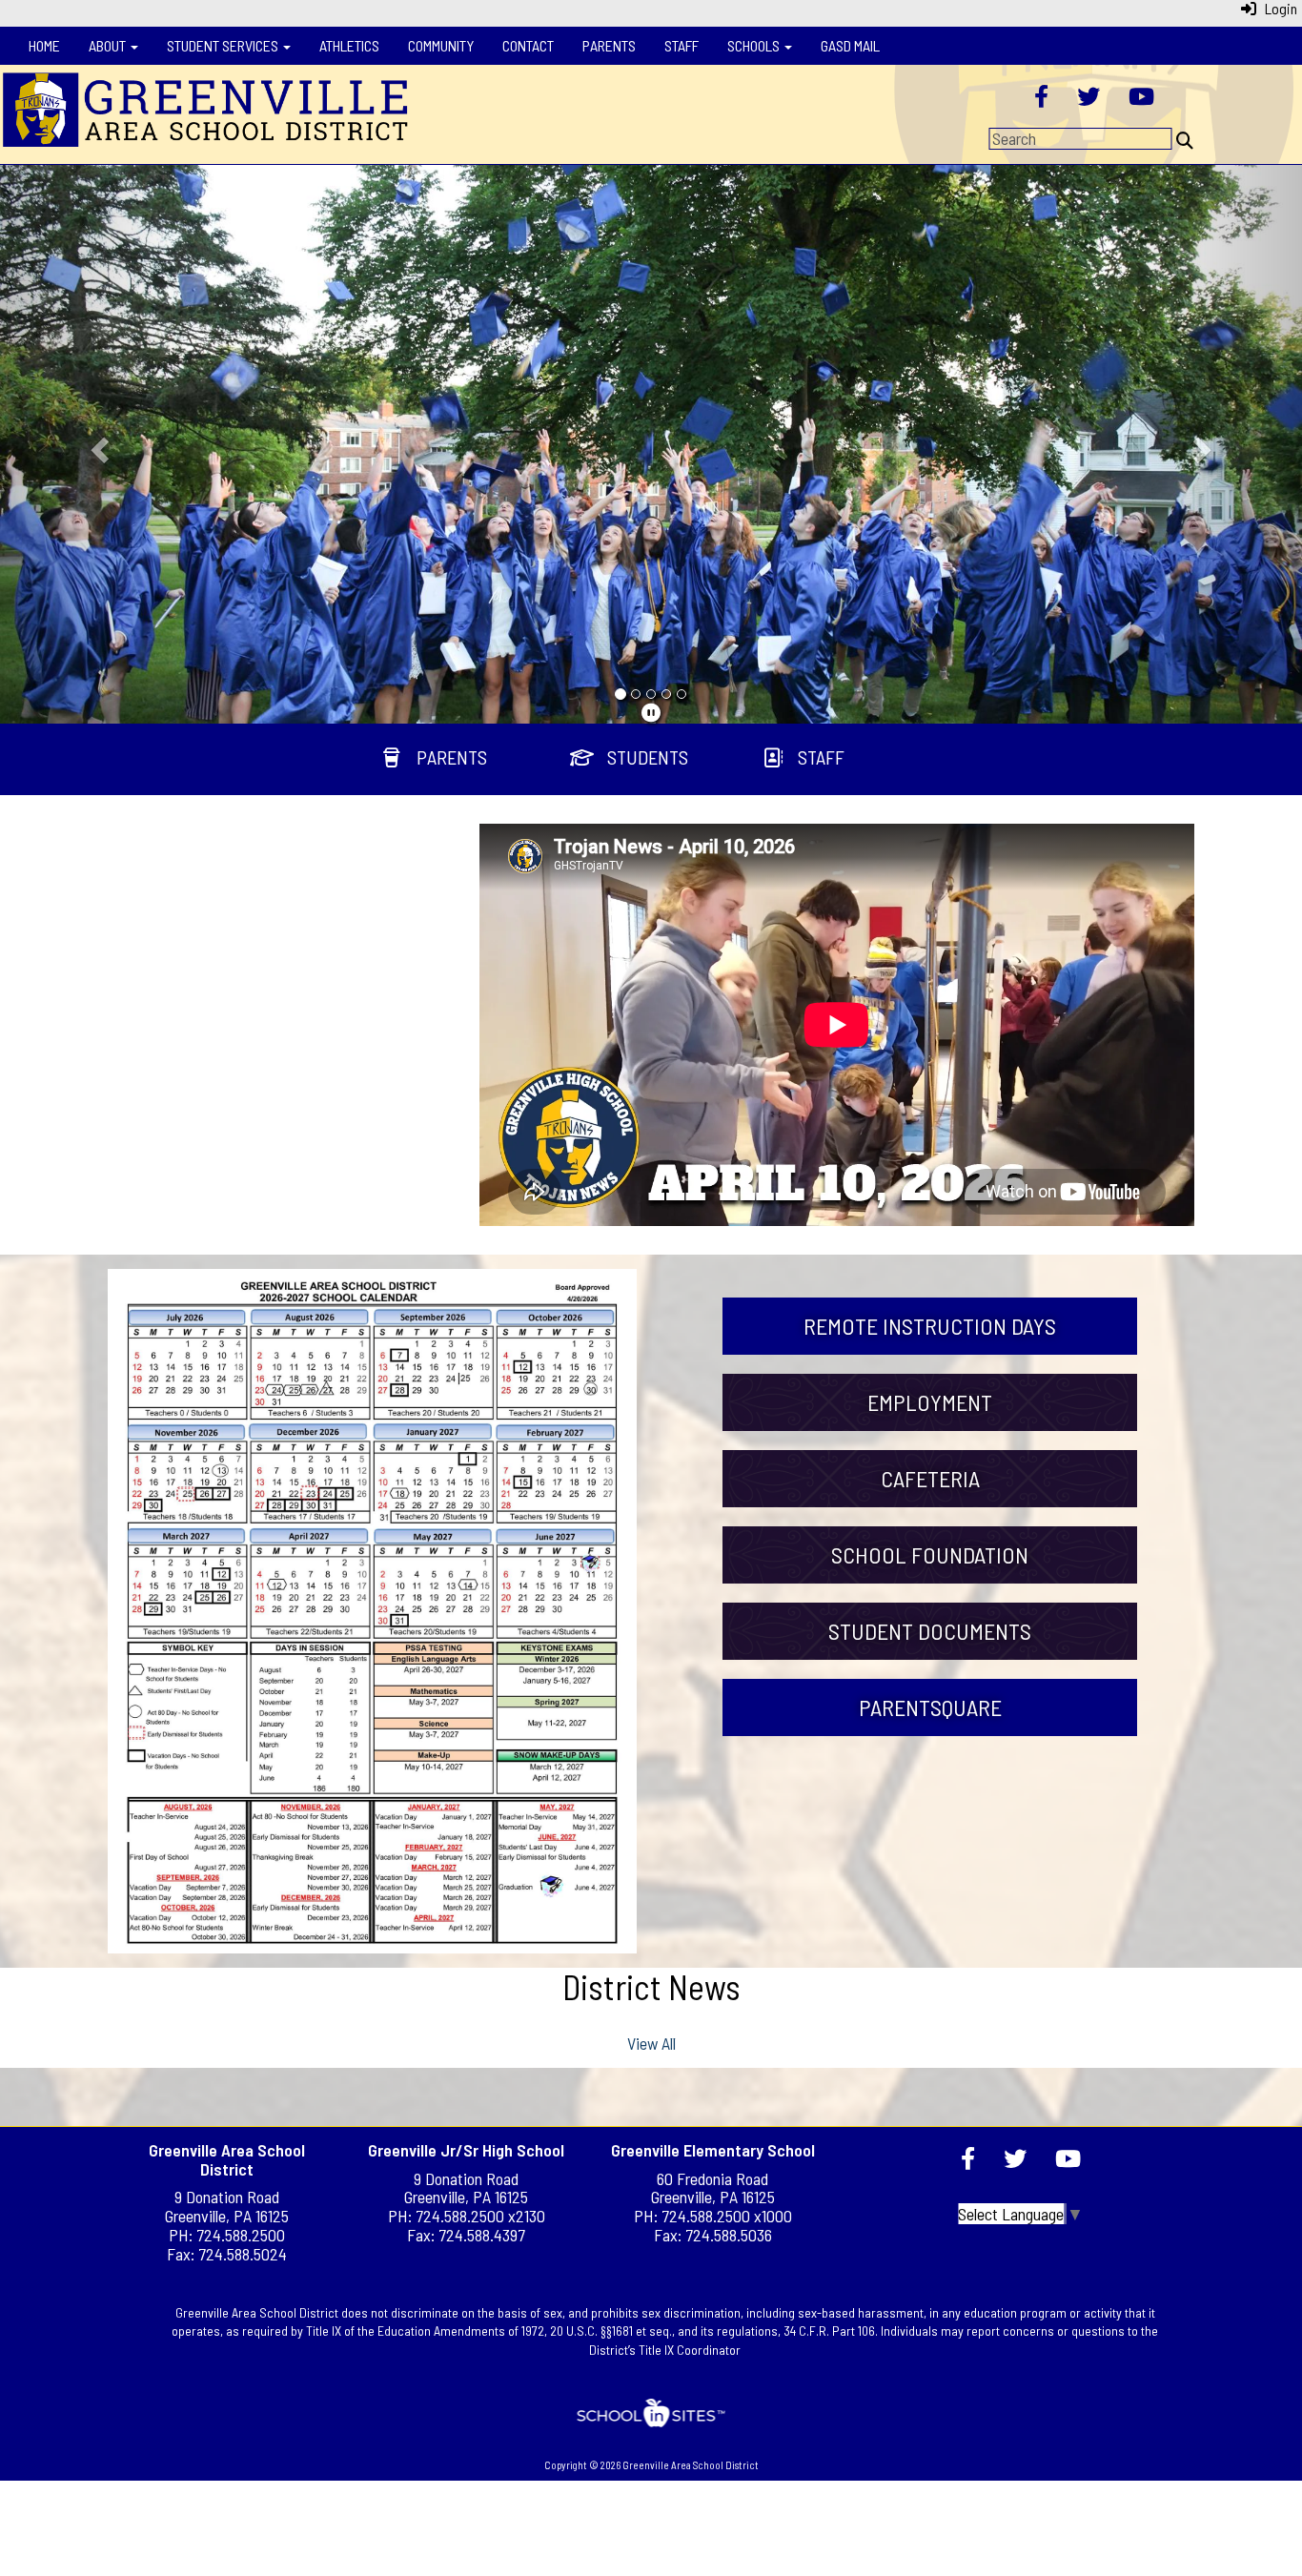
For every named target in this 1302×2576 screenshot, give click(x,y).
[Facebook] (1041, 98)
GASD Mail (850, 45)
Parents (609, 45)
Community (441, 45)
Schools (755, 45)
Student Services (224, 45)
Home (44, 45)
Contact (528, 45)
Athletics (349, 45)
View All (651, 2043)
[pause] (651, 712)
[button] (98, 444)
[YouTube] (1141, 98)
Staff (682, 45)
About (109, 45)
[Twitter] (1088, 98)
